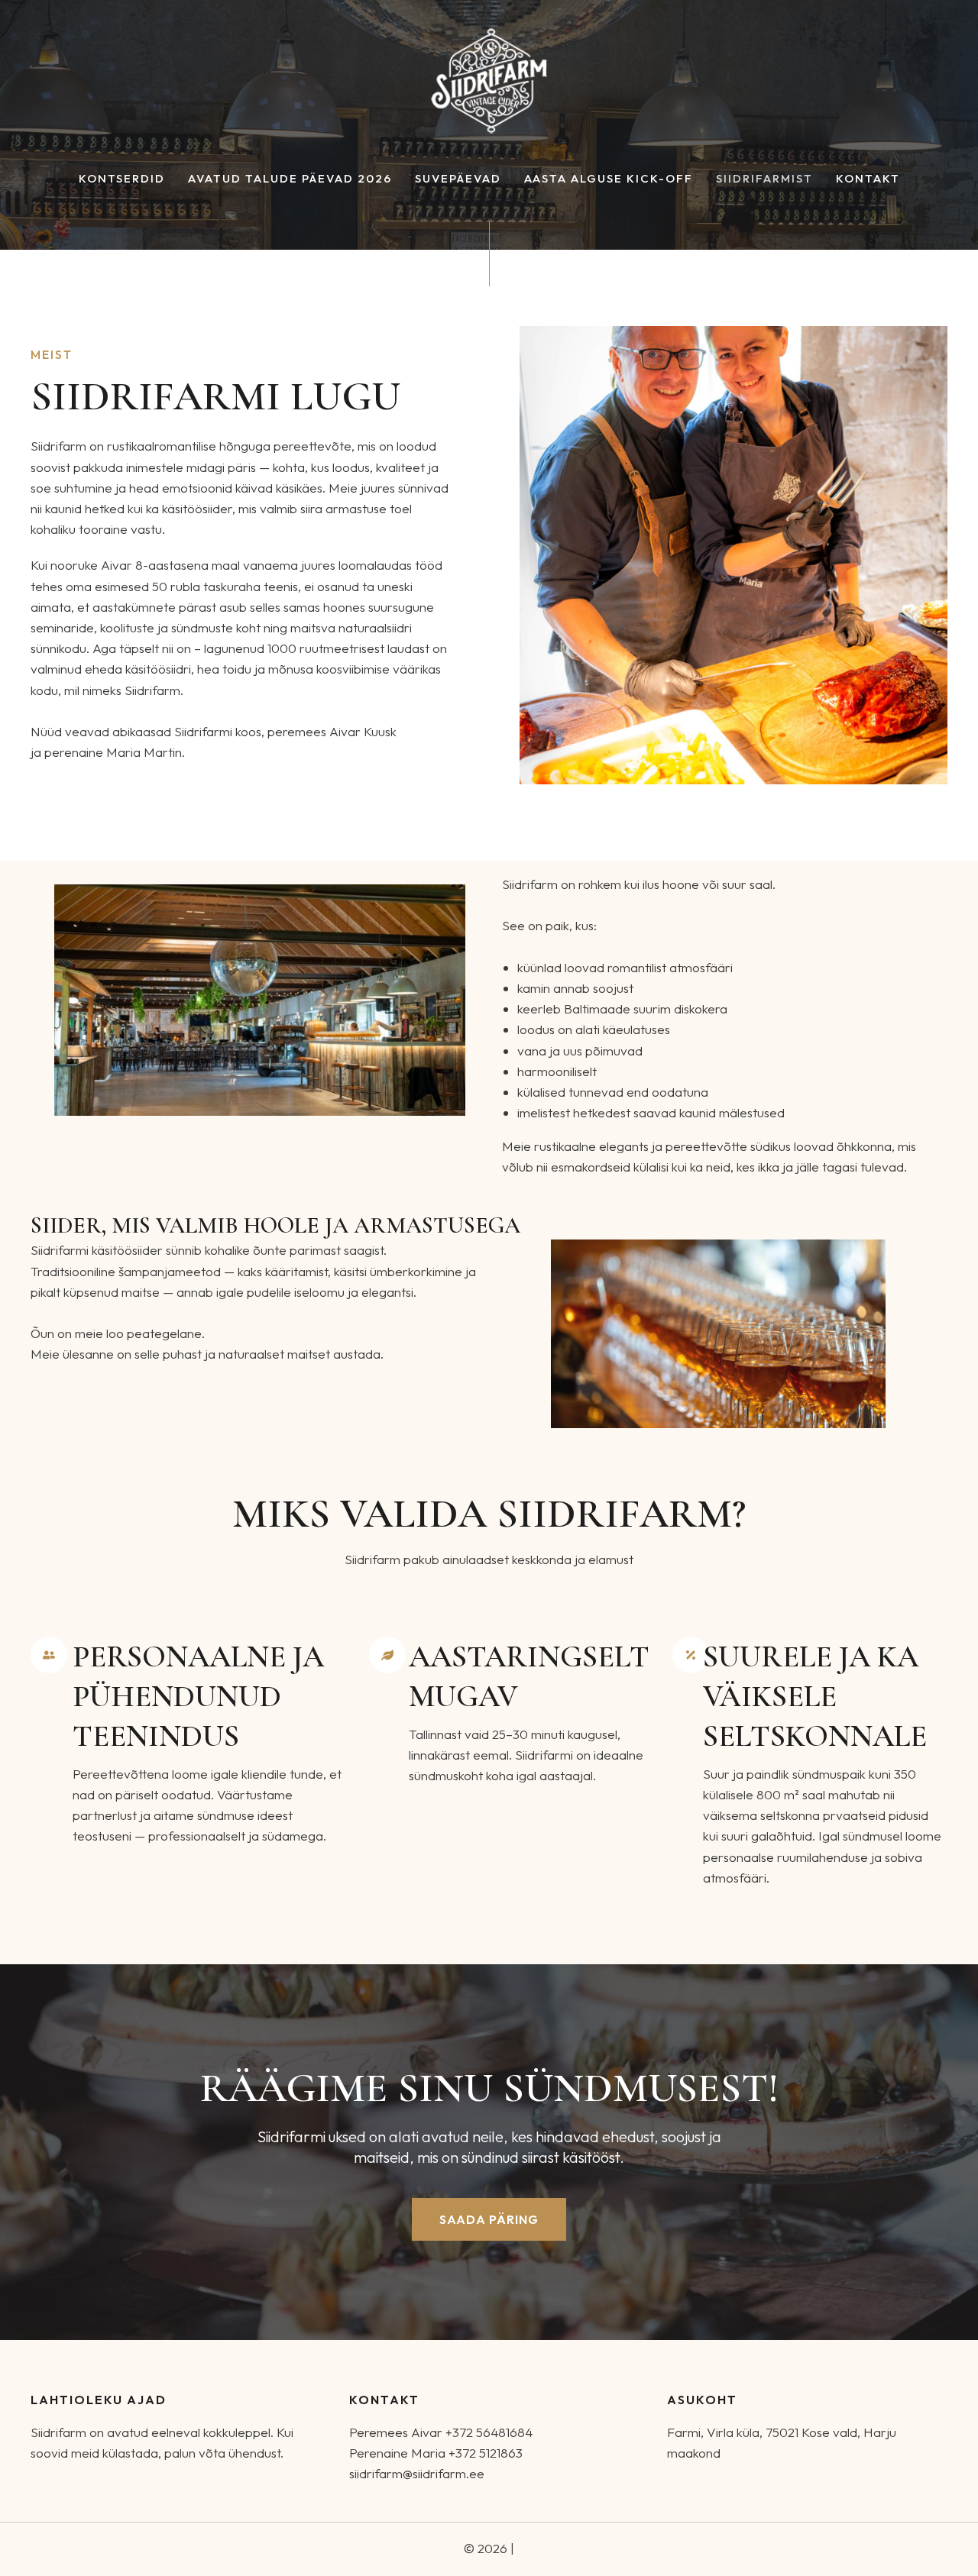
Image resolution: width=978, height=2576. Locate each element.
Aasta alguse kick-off (609, 179)
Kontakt (868, 179)
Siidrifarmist (764, 179)
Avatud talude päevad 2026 (290, 179)
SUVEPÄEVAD (458, 179)
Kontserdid (122, 179)
